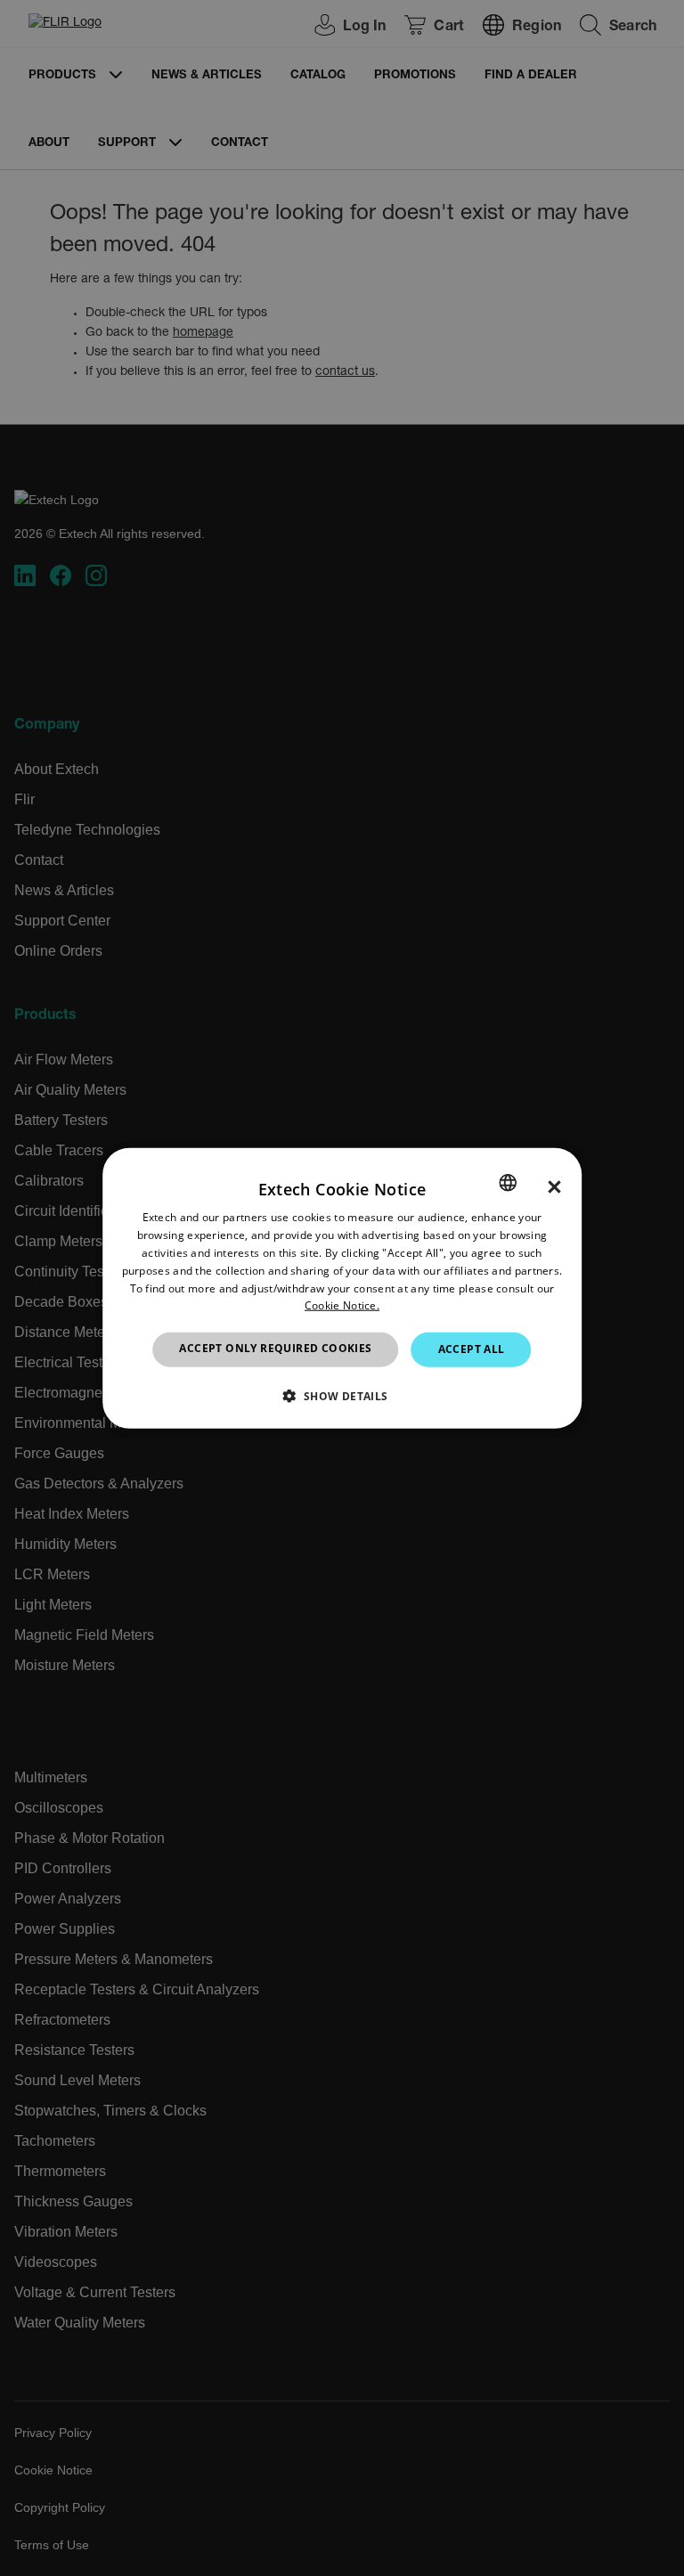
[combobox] (508, 1183)
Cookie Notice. (342, 1305)
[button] (342, 1395)
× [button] (554, 1187)
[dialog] (342, 1288)
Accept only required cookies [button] (275, 1348)
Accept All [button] (472, 1349)
